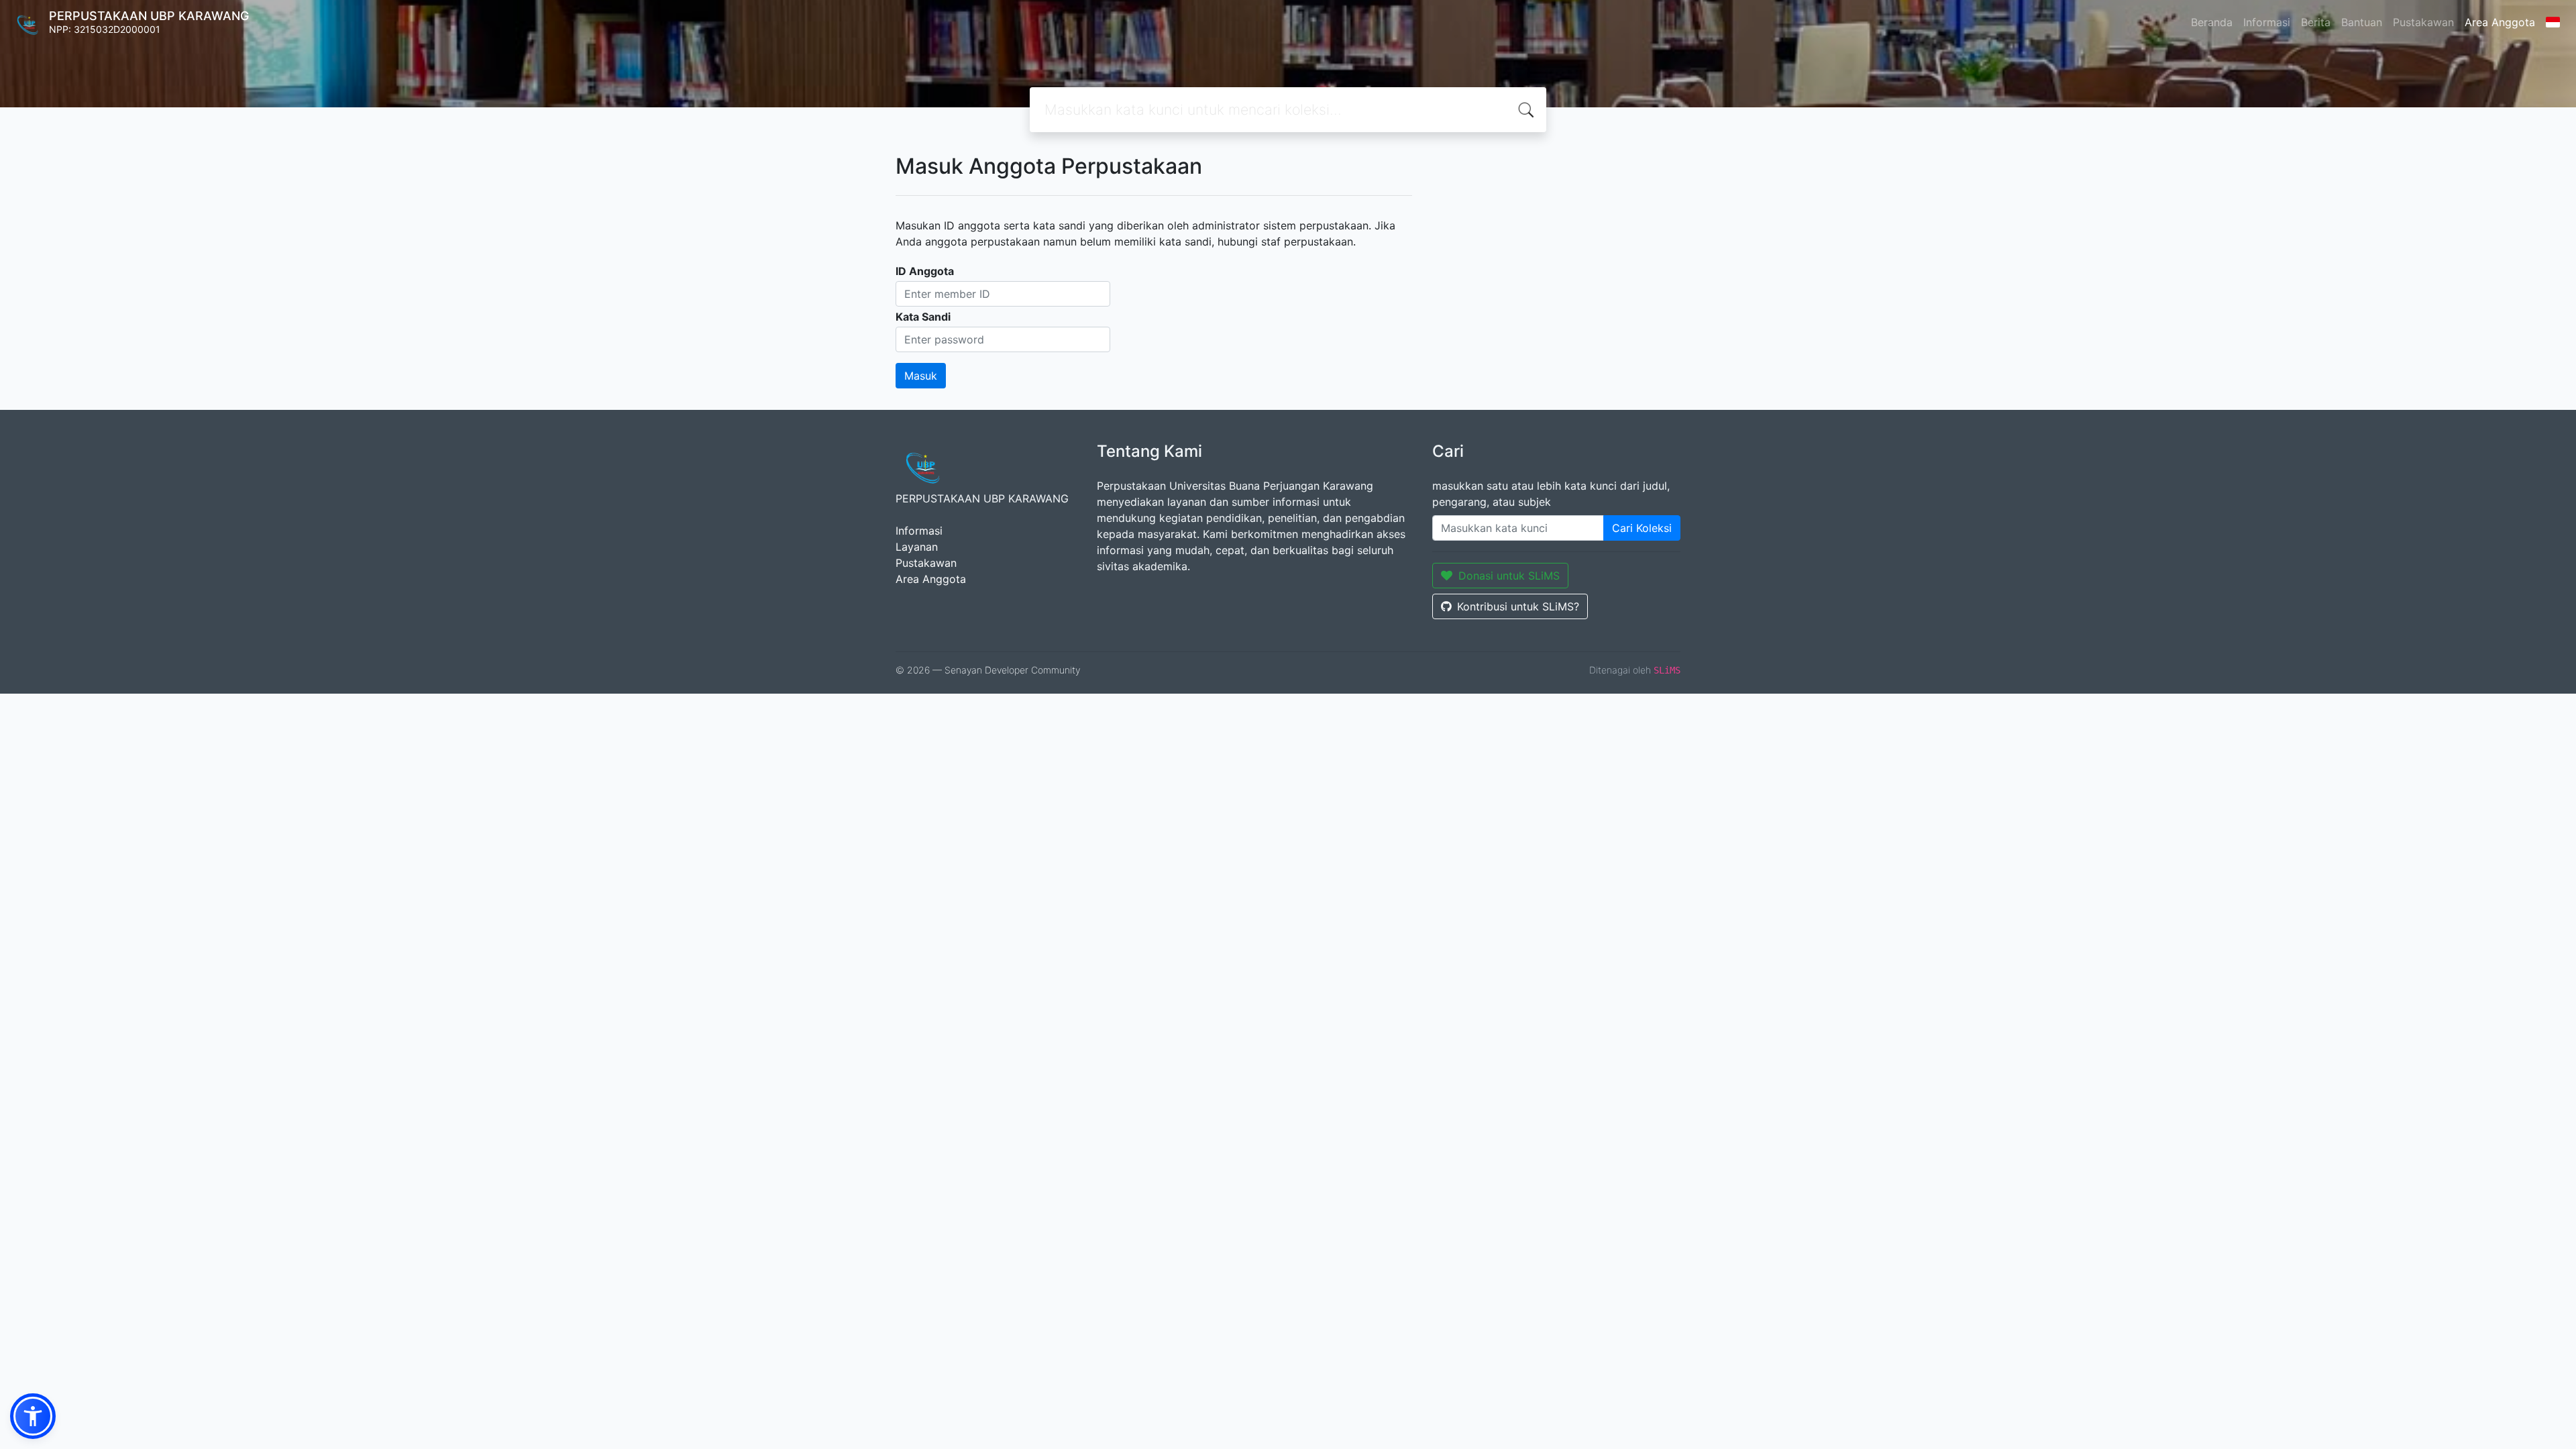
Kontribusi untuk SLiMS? (1518, 606)
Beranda (2212, 22)
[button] (33, 1416)
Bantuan (2362, 22)
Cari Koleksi (1642, 528)
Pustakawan (2423, 22)
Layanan (917, 547)
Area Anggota (2500, 22)
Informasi (2267, 22)
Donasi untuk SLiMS (1509, 576)
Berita (2316, 22)
